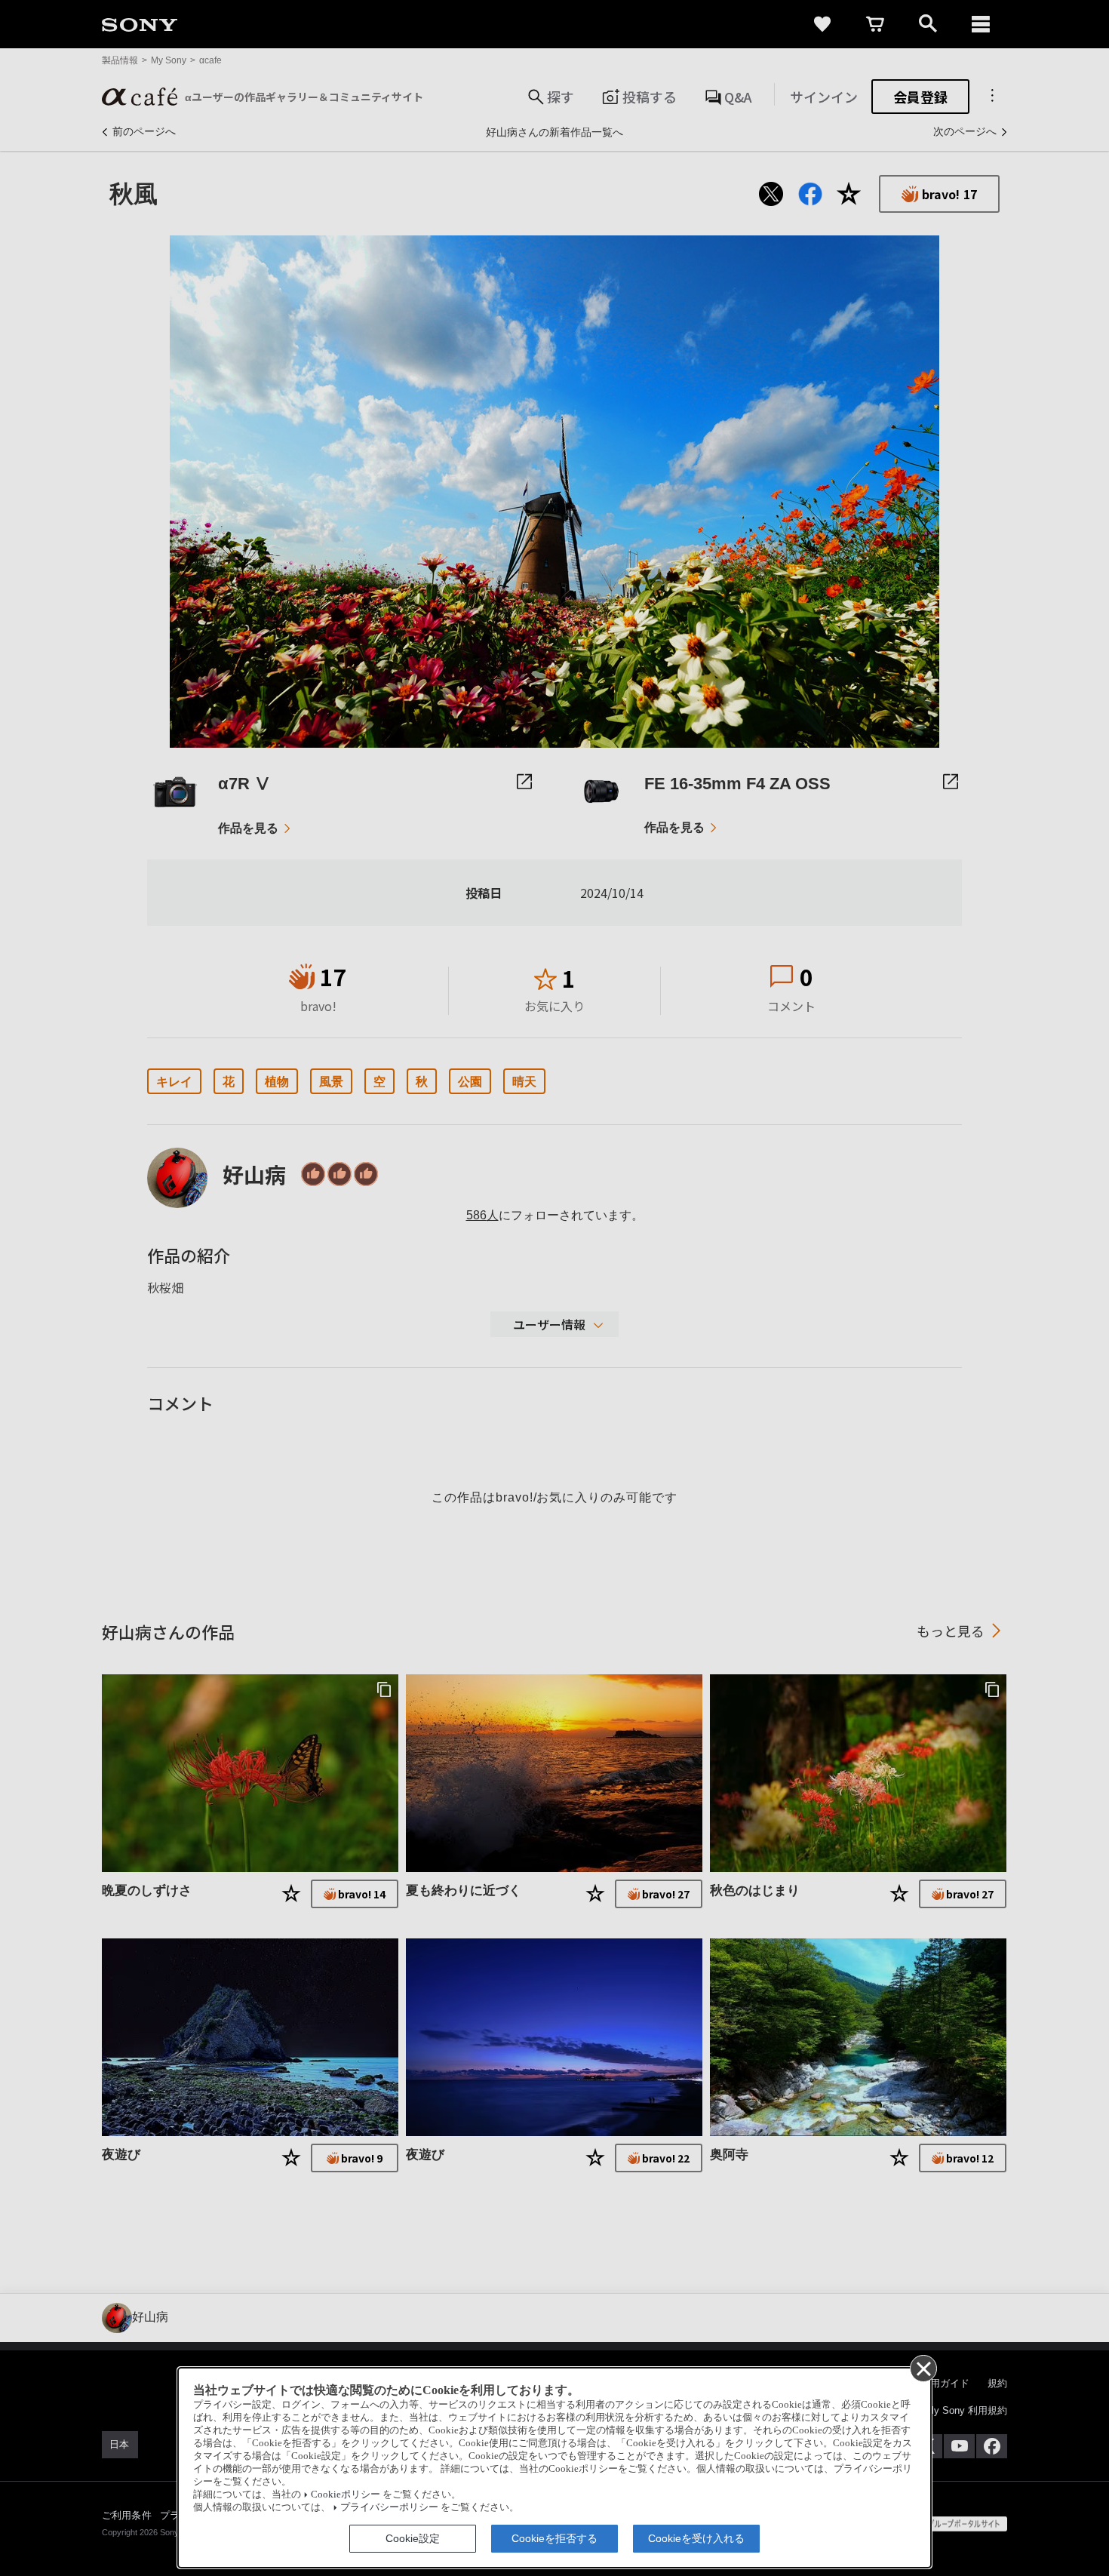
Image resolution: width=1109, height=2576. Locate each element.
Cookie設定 (413, 2538)
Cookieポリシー (346, 2495)
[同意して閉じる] (923, 2368)
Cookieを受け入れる (696, 2538)
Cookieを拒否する (554, 2538)
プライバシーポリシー (389, 2507)
